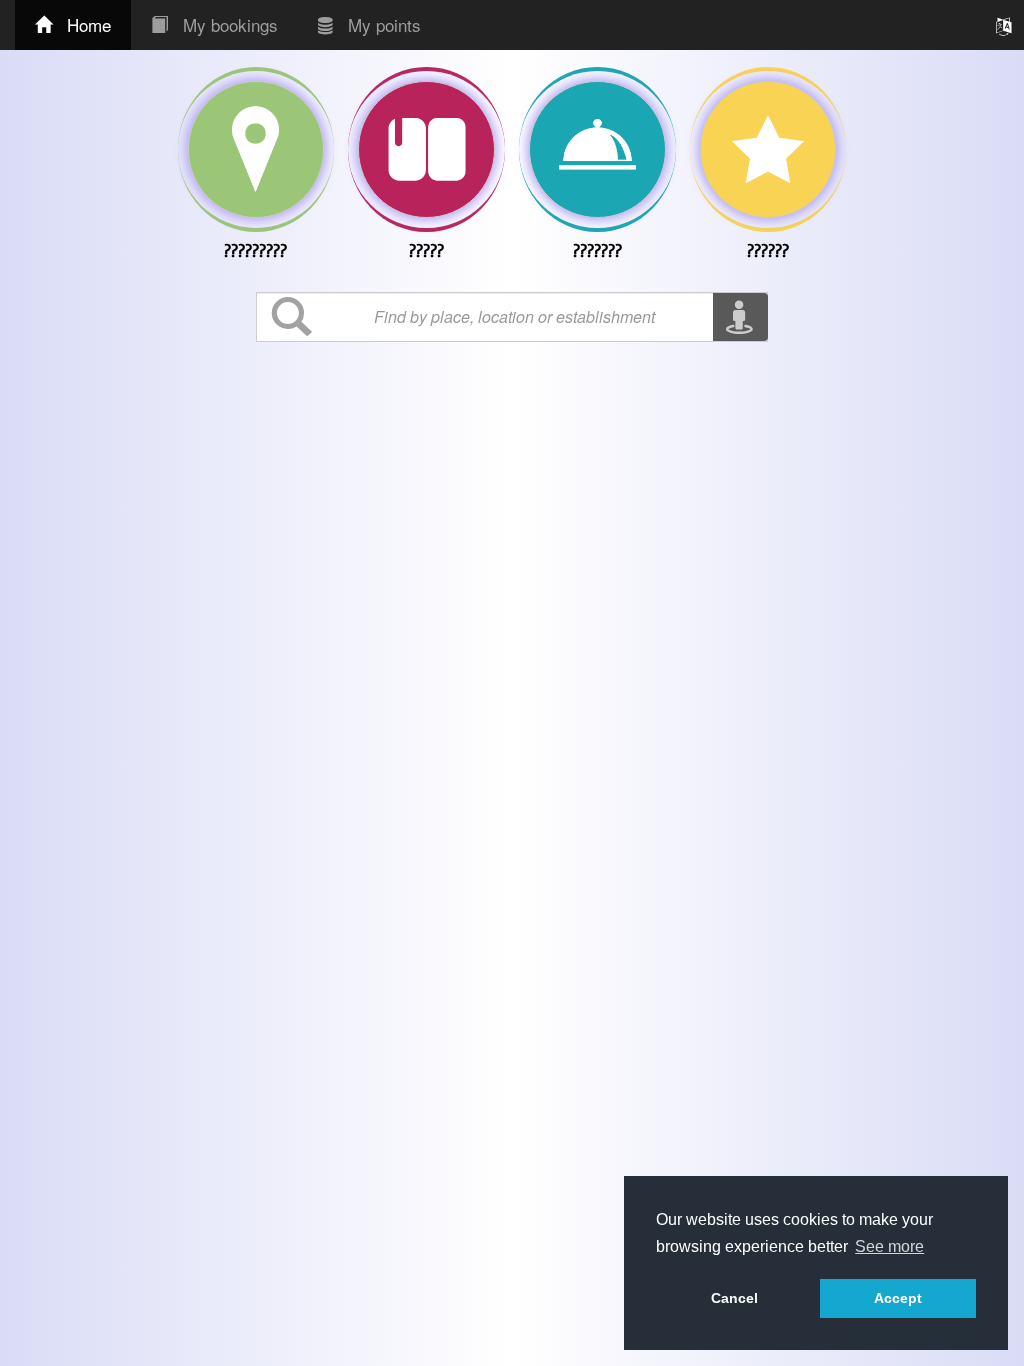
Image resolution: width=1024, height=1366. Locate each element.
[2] (597, 149)
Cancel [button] (734, 1298)
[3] (768, 149)
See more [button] (889, 1246)
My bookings (228, 24)
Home (86, 24)
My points (382, 24)
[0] (256, 149)
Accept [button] (898, 1298)
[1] (426, 149)
